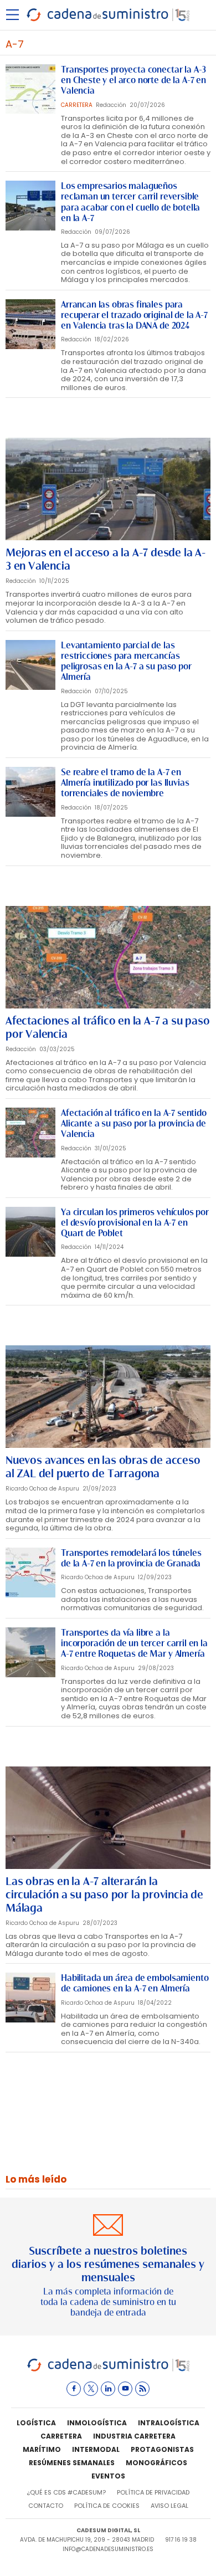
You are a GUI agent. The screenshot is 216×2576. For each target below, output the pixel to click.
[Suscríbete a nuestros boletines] (108, 2267)
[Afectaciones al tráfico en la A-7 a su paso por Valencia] (108, 957)
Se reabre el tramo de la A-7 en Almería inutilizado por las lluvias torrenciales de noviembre (125, 783)
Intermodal (96, 2449)
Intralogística (169, 2423)
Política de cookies (107, 2506)
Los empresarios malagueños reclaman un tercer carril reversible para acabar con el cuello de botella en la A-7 (130, 202)
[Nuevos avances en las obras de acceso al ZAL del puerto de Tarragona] (108, 1397)
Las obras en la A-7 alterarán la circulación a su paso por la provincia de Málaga (104, 1894)
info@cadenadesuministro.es (108, 2549)
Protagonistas (162, 2449)
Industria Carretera (134, 2436)
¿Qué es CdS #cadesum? (66, 2492)
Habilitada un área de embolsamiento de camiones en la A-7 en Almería (135, 1983)
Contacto (46, 2506)
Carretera (61, 2436)
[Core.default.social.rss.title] (142, 2389)
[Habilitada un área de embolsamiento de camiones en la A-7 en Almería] (30, 1998)
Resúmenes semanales (72, 2463)
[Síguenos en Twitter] (91, 2389)
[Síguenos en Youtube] (125, 2389)
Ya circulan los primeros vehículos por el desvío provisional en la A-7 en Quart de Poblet (135, 1223)
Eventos (108, 2476)
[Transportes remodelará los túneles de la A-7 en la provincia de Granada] (30, 1573)
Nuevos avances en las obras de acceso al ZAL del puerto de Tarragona (103, 1467)
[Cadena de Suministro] (108, 2370)
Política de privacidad (153, 2492)
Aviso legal (169, 2506)
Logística (36, 2423)
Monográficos (156, 2463)
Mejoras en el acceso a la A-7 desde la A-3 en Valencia (106, 559)
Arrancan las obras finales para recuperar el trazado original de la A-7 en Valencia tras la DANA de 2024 (134, 315)
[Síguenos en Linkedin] (108, 2389)
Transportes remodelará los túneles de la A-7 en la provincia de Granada (131, 1558)
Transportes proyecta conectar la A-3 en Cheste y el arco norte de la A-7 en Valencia (133, 80)
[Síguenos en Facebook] (74, 2389)
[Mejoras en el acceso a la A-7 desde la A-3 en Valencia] (108, 489)
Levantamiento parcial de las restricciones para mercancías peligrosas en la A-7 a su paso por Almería (126, 661)
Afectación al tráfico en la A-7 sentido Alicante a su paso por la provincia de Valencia (134, 1123)
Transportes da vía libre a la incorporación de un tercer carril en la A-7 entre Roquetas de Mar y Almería (134, 1643)
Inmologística (97, 2423)
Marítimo (42, 2449)
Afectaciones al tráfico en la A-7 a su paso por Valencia (107, 1027)
